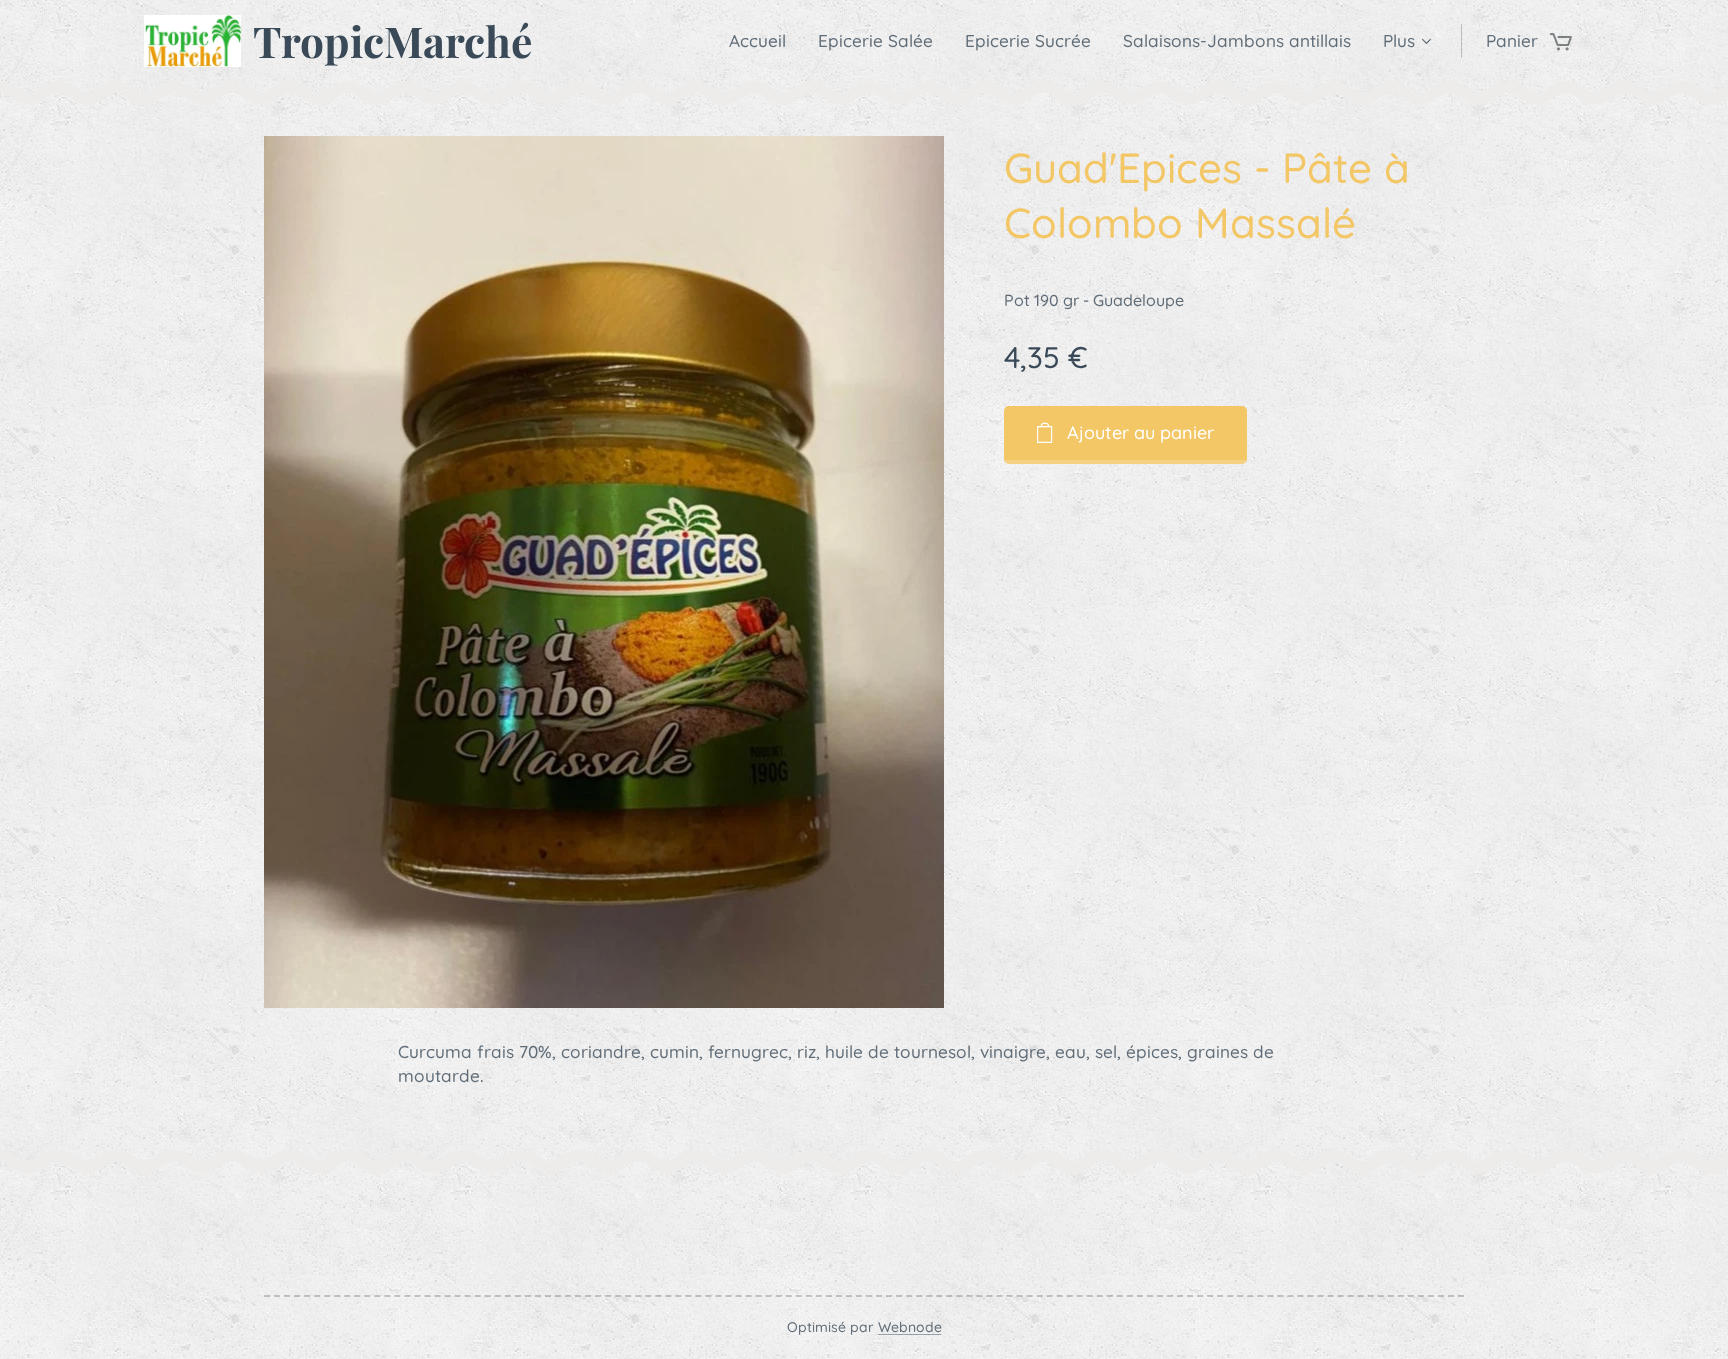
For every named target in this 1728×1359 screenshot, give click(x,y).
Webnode (910, 1327)
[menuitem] (763, 41)
